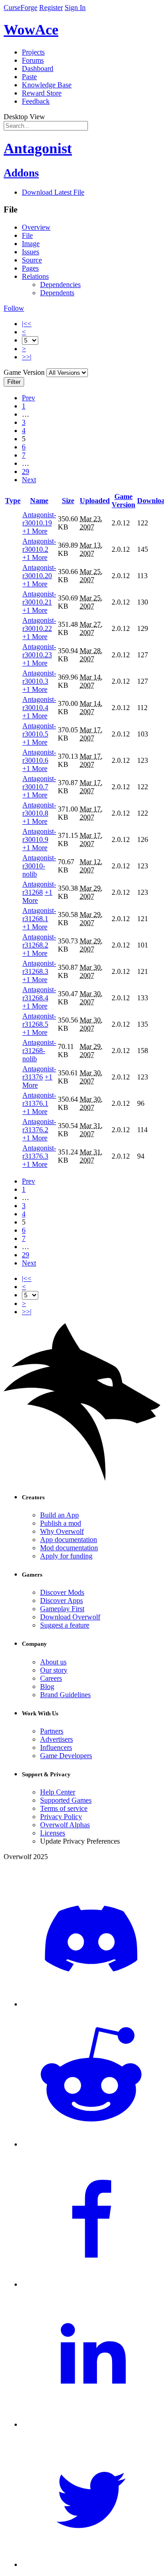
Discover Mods (62, 1592)
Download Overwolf (70, 1617)
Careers (51, 1678)
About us (53, 1662)
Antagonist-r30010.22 (39, 624)
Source (32, 260)
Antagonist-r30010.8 (39, 809)
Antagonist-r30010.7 (39, 783)
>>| (27, 357)
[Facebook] (91, 2284)
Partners (52, 1731)
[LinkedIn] (91, 2424)
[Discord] (91, 2004)
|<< (27, 324)
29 (26, 471)
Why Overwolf (62, 1531)
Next (29, 480)
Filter (14, 382)
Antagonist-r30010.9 (39, 835)
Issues (31, 252)
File (27, 235)
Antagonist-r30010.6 (39, 756)
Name (39, 501)
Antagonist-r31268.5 (39, 1020)
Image (31, 244)
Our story (54, 1670)
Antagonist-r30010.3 (39, 677)
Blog (47, 1686)
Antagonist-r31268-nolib (39, 1051)
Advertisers (56, 1739)
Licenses (53, 1833)
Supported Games (66, 1800)
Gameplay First (62, 1609)
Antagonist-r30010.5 (39, 730)
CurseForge (20, 8)
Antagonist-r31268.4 (39, 994)
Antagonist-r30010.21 (39, 598)
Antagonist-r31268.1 (39, 915)
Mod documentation (69, 1548)
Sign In (75, 8)
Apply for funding (66, 1556)
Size (68, 501)
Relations (35, 276)
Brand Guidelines (65, 1695)
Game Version (123, 501)
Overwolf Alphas (65, 1825)
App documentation (69, 1540)
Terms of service (64, 1808)
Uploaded (95, 501)
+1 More (35, 531)
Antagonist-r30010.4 (39, 703)
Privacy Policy (61, 1817)
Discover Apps (61, 1601)
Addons (21, 173)
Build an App (59, 1515)
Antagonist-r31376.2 (39, 1126)
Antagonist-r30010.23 (39, 651)
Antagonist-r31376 (39, 1073)
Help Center (58, 1792)
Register (51, 8)
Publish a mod (61, 1523)
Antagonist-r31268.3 (39, 967)
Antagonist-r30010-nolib (39, 866)
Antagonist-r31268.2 (39, 941)
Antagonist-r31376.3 (39, 1152)
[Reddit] (91, 2144)
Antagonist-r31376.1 (39, 1099)
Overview (36, 227)
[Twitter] (91, 2564)
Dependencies (60, 285)
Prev (28, 398)
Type (13, 501)
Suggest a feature (65, 1625)
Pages (30, 268)
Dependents (57, 293)
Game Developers (66, 1756)
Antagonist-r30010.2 (39, 545)
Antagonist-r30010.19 (39, 519)
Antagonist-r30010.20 (39, 572)
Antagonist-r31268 (39, 888)
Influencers (56, 1747)
